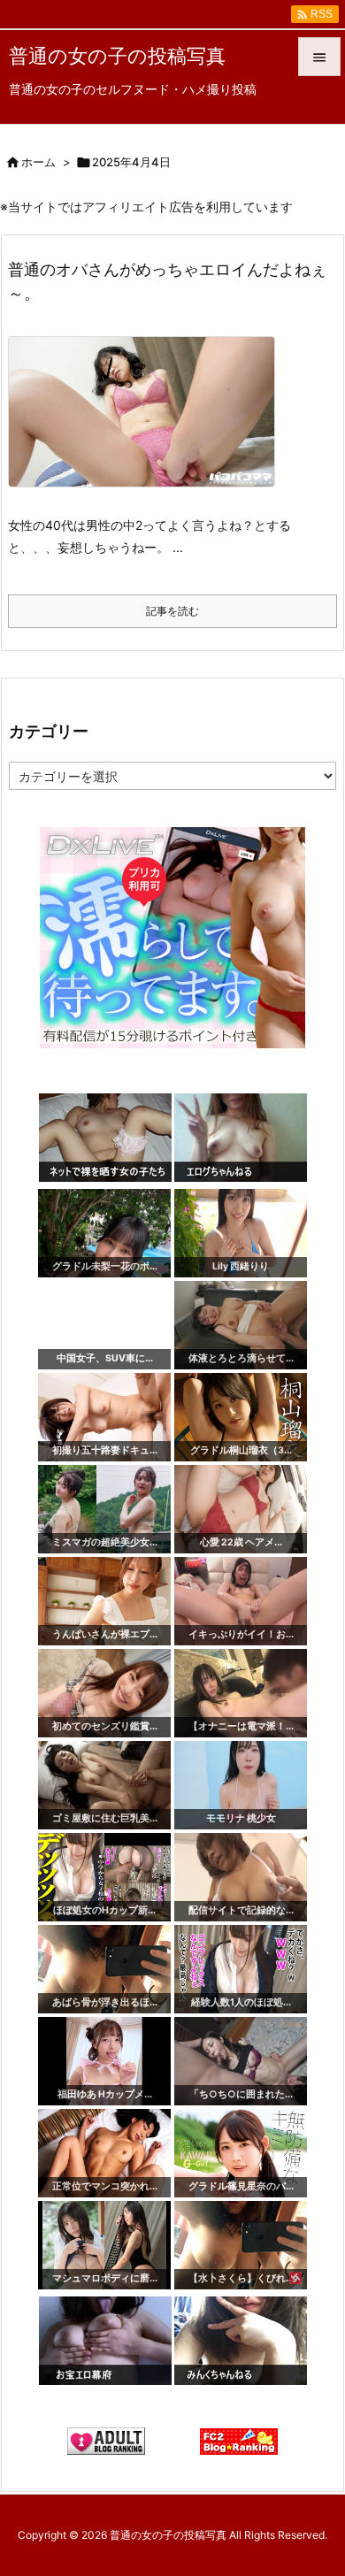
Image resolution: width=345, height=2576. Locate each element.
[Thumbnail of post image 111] (148, 424)
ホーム (38, 162)
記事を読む (172, 611)
